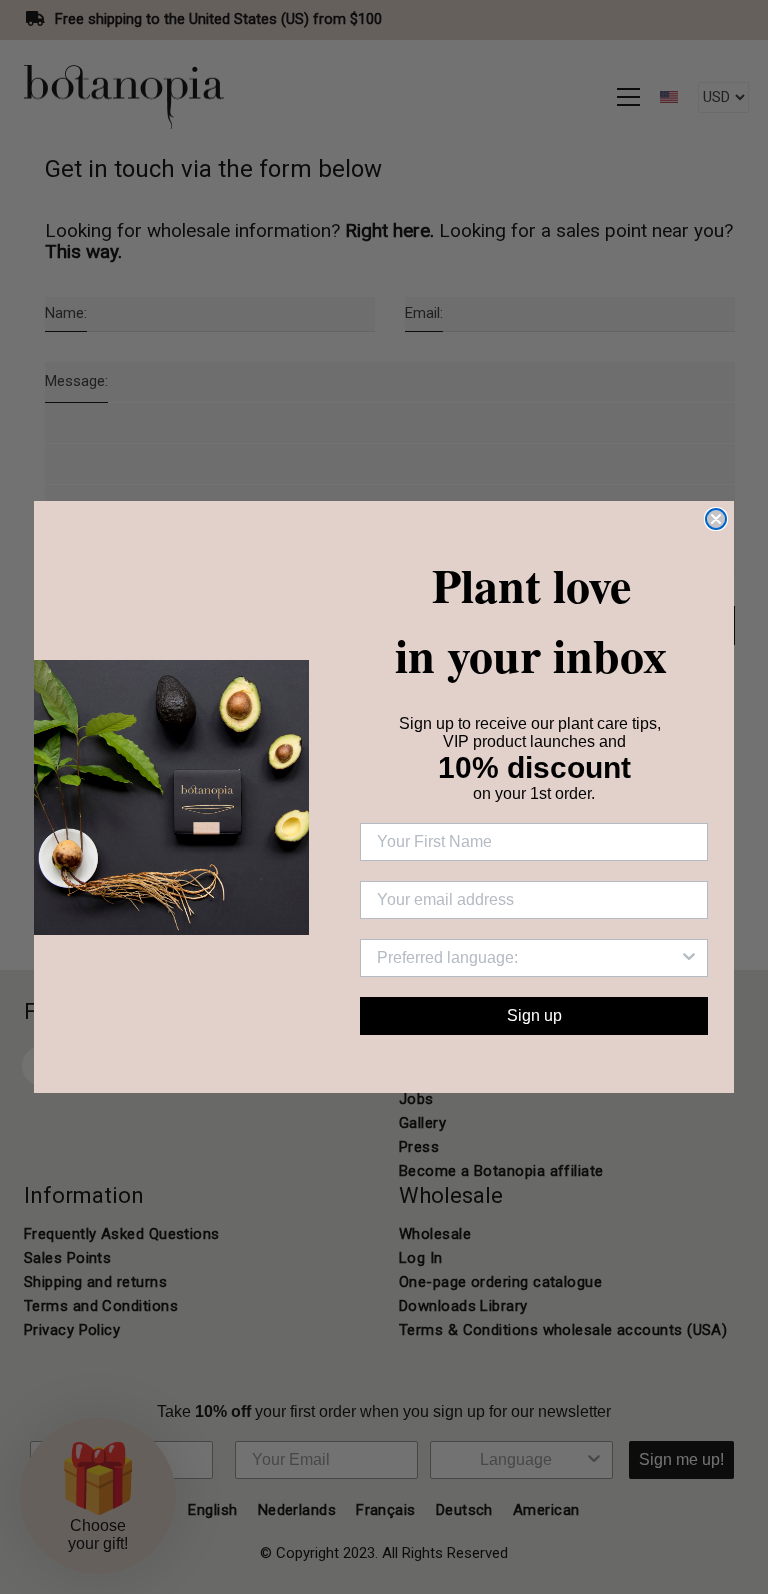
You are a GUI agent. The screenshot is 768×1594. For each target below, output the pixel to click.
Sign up (534, 1015)
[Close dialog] (716, 519)
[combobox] (528, 958)
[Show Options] (689, 958)
